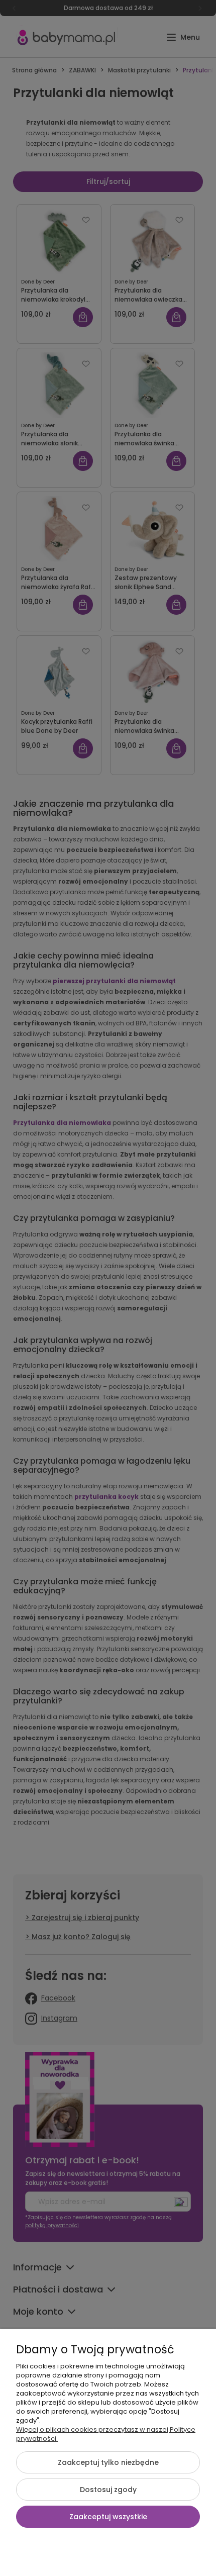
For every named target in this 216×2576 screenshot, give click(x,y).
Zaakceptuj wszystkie (108, 2517)
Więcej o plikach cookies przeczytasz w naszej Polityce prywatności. (106, 2434)
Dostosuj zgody (108, 2490)
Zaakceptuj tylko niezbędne (108, 2462)
